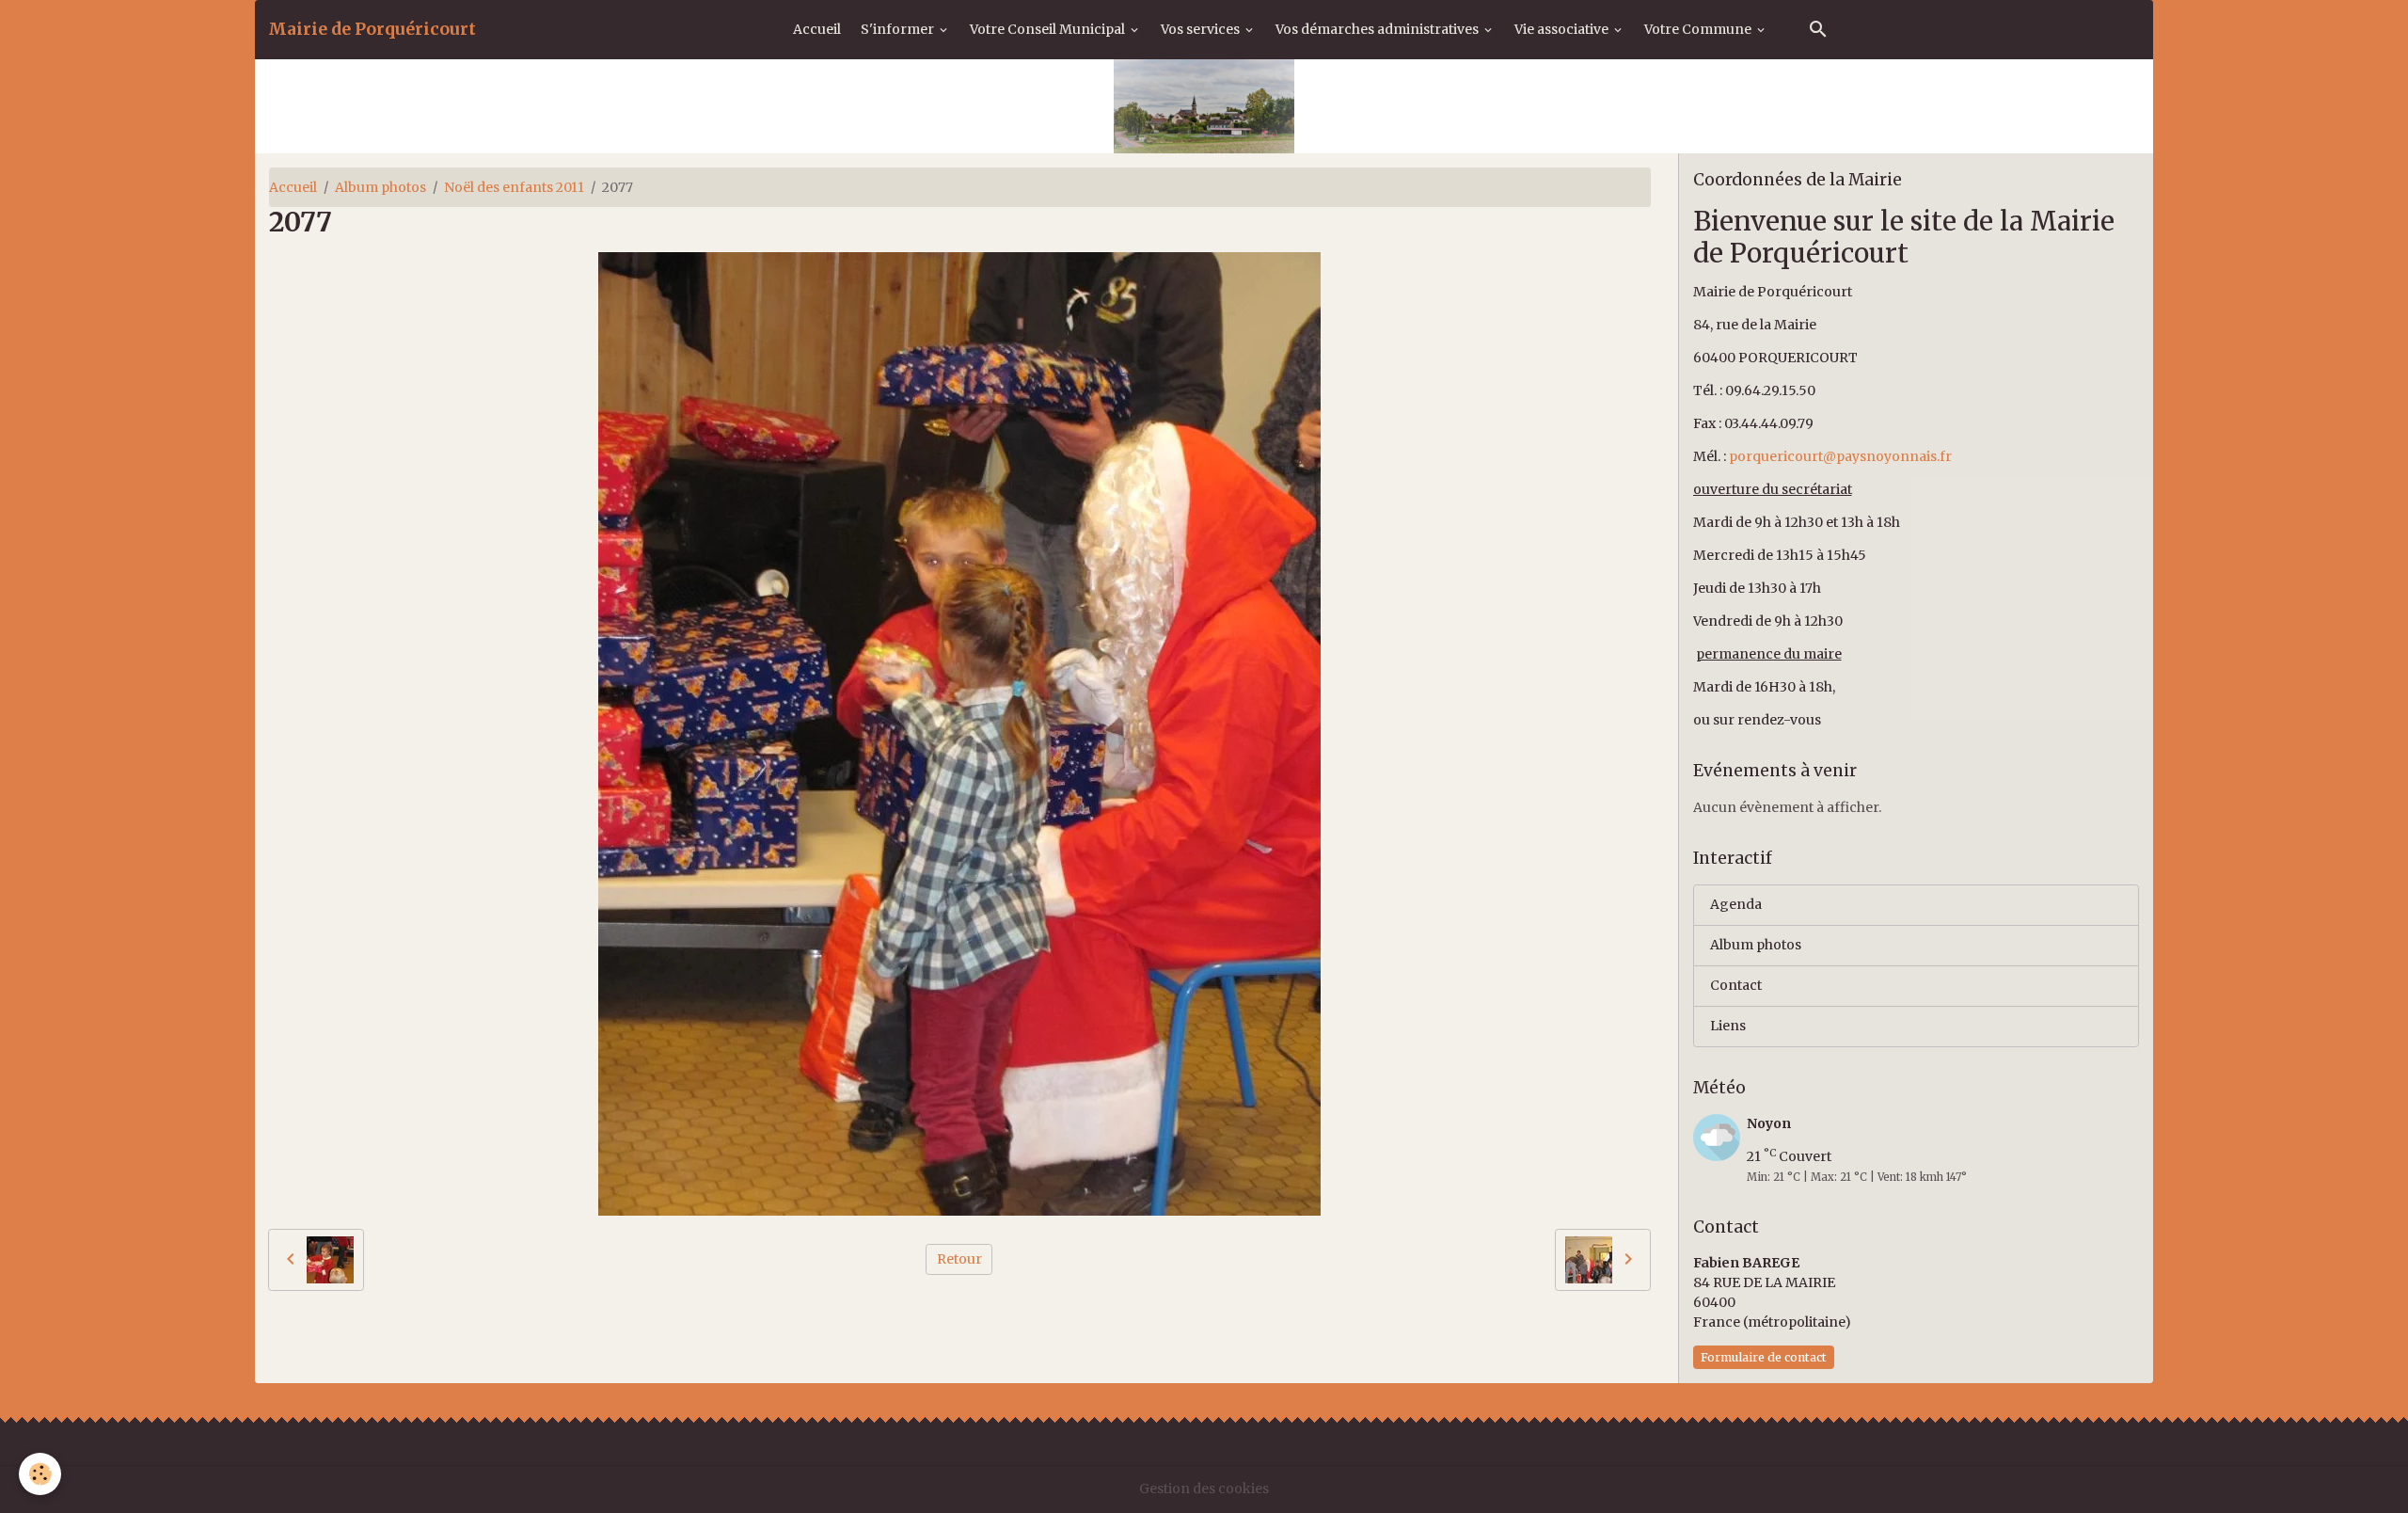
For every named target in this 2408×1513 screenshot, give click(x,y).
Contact (1736, 985)
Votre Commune (1699, 29)
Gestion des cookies (1204, 1489)
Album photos (380, 187)
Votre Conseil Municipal (1049, 29)
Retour (959, 1259)
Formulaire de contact (1764, 1357)
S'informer (899, 29)
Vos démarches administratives (1378, 29)
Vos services (1202, 29)
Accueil (817, 29)
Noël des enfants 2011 (514, 187)
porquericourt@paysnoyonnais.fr (1840, 456)
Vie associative (1563, 29)
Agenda (1736, 904)
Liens (1728, 1026)
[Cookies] (40, 1474)
